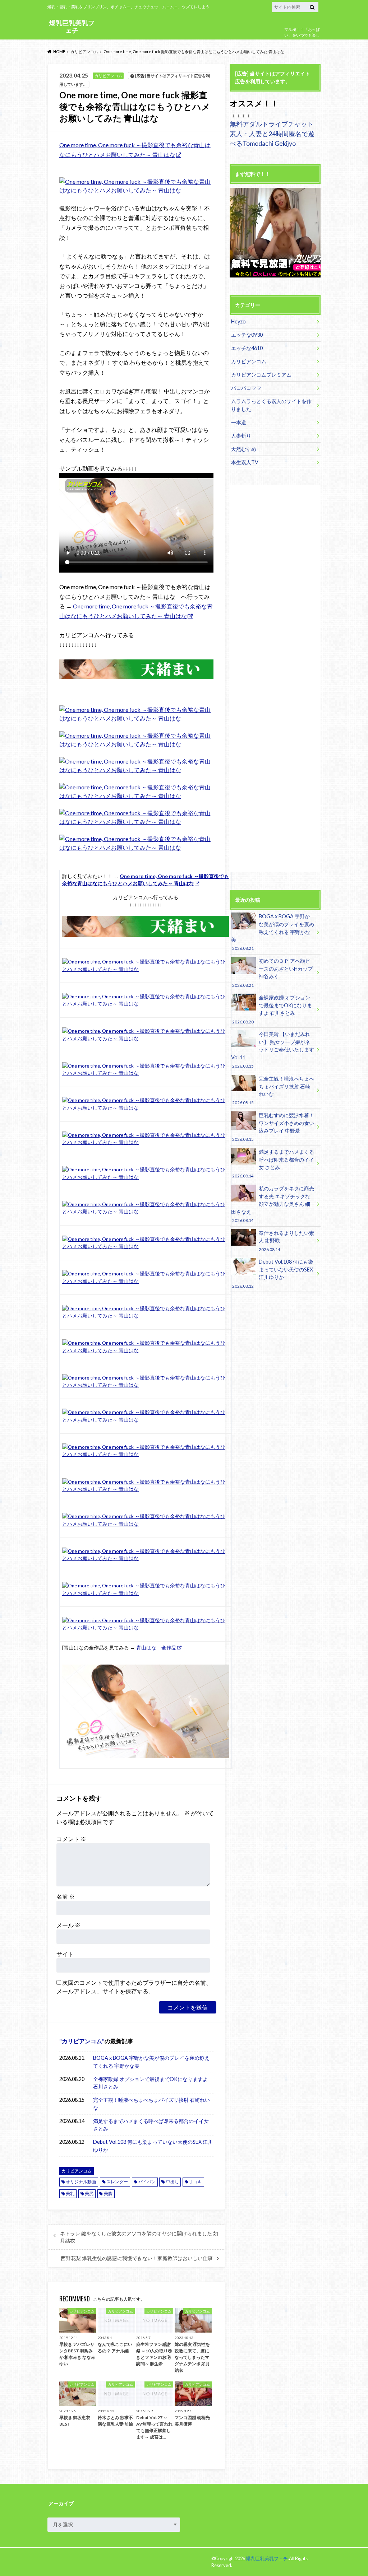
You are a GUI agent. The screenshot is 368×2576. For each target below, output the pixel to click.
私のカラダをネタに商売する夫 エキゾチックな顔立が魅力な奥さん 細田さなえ (273, 1204)
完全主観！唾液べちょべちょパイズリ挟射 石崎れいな (151, 2104)
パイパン (147, 2182)
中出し (172, 2182)
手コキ (195, 2182)
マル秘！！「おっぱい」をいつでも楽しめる (302, 35)
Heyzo (238, 321)
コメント (71, 1839)
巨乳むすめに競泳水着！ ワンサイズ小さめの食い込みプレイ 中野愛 (273, 1127)
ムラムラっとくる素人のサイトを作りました (271, 405)
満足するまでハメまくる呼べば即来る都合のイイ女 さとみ (151, 2125)
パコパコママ (246, 388)
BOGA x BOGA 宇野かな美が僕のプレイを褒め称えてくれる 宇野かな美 (151, 2062)
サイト (65, 1954)
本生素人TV (245, 462)
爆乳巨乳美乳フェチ (72, 26)
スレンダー (117, 2182)
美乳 (70, 2194)
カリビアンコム (82, 2041)
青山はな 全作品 (156, 1648)
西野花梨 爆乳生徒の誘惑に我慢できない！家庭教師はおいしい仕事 (137, 2258)
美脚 (108, 2194)
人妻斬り (241, 436)
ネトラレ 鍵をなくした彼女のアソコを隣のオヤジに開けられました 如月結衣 (139, 2237)
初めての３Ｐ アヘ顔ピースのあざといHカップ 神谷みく (272, 972)
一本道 (239, 422)
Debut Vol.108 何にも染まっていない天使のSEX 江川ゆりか (153, 2146)
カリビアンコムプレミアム (261, 375)
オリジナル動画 (81, 2182)
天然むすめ (244, 449)
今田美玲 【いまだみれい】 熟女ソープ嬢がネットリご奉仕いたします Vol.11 (273, 1050)
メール (68, 1925)
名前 (66, 1896)
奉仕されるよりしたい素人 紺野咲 (286, 1241)
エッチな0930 (247, 335)
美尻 (89, 2194)
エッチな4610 (247, 348)
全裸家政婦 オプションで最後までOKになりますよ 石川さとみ (150, 2083)
